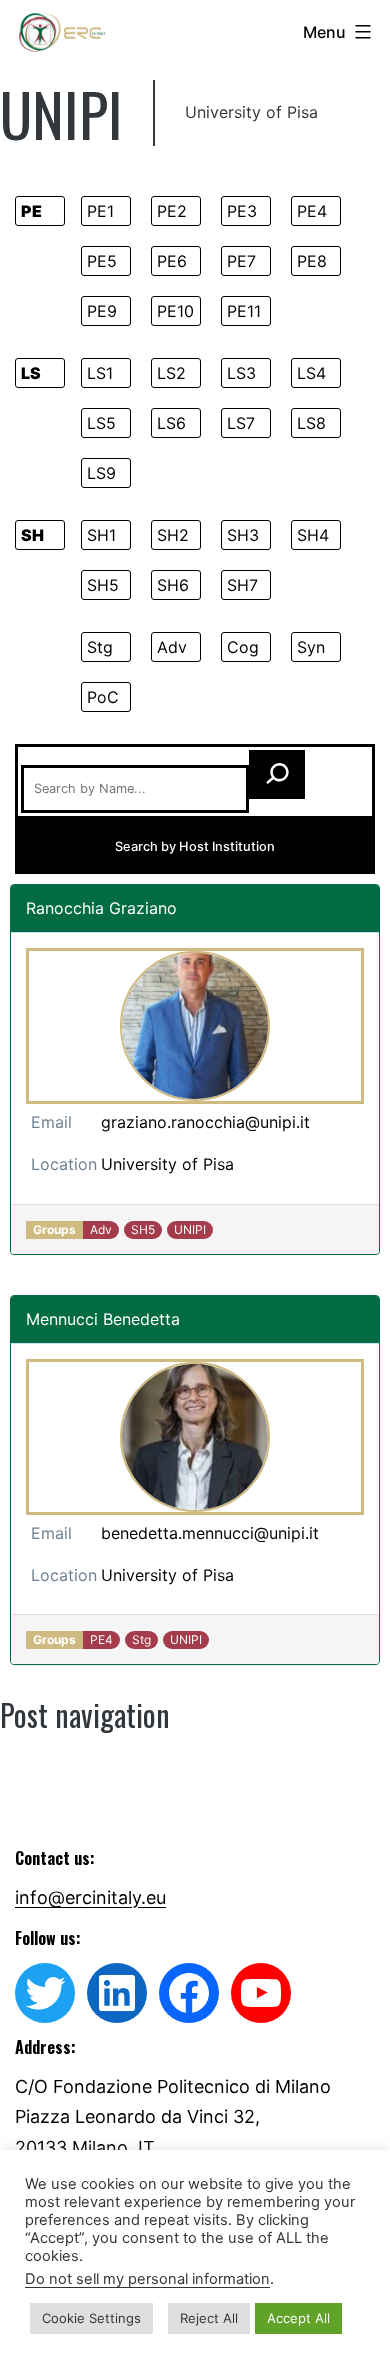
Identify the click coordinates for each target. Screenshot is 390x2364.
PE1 (100, 211)
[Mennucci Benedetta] (195, 1437)
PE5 (102, 261)
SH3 (243, 535)
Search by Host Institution (195, 846)
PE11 (244, 311)
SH (32, 535)
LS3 (241, 373)
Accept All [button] (298, 2318)
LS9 (101, 473)
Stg (100, 647)
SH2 (173, 535)
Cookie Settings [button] (91, 2318)
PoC (103, 697)
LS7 (241, 423)
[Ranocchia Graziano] (195, 1026)
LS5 (101, 423)
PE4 (312, 211)
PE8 (312, 261)
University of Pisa (167, 1164)
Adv (172, 647)
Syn (311, 647)
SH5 (103, 585)
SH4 (313, 535)
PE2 (172, 211)
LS (31, 373)
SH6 (173, 585)
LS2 (171, 373)
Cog (243, 647)
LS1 (100, 373)
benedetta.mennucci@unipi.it (210, 1533)
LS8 (311, 423)
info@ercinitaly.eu (90, 1897)
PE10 (175, 311)
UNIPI (190, 1229)
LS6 (171, 423)
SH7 (242, 585)
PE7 (241, 261)
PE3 (242, 211)
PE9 (102, 311)
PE (31, 211)
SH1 (101, 535)
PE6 (172, 261)
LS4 (311, 373)
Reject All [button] (209, 2318)
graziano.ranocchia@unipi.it (205, 1122)
